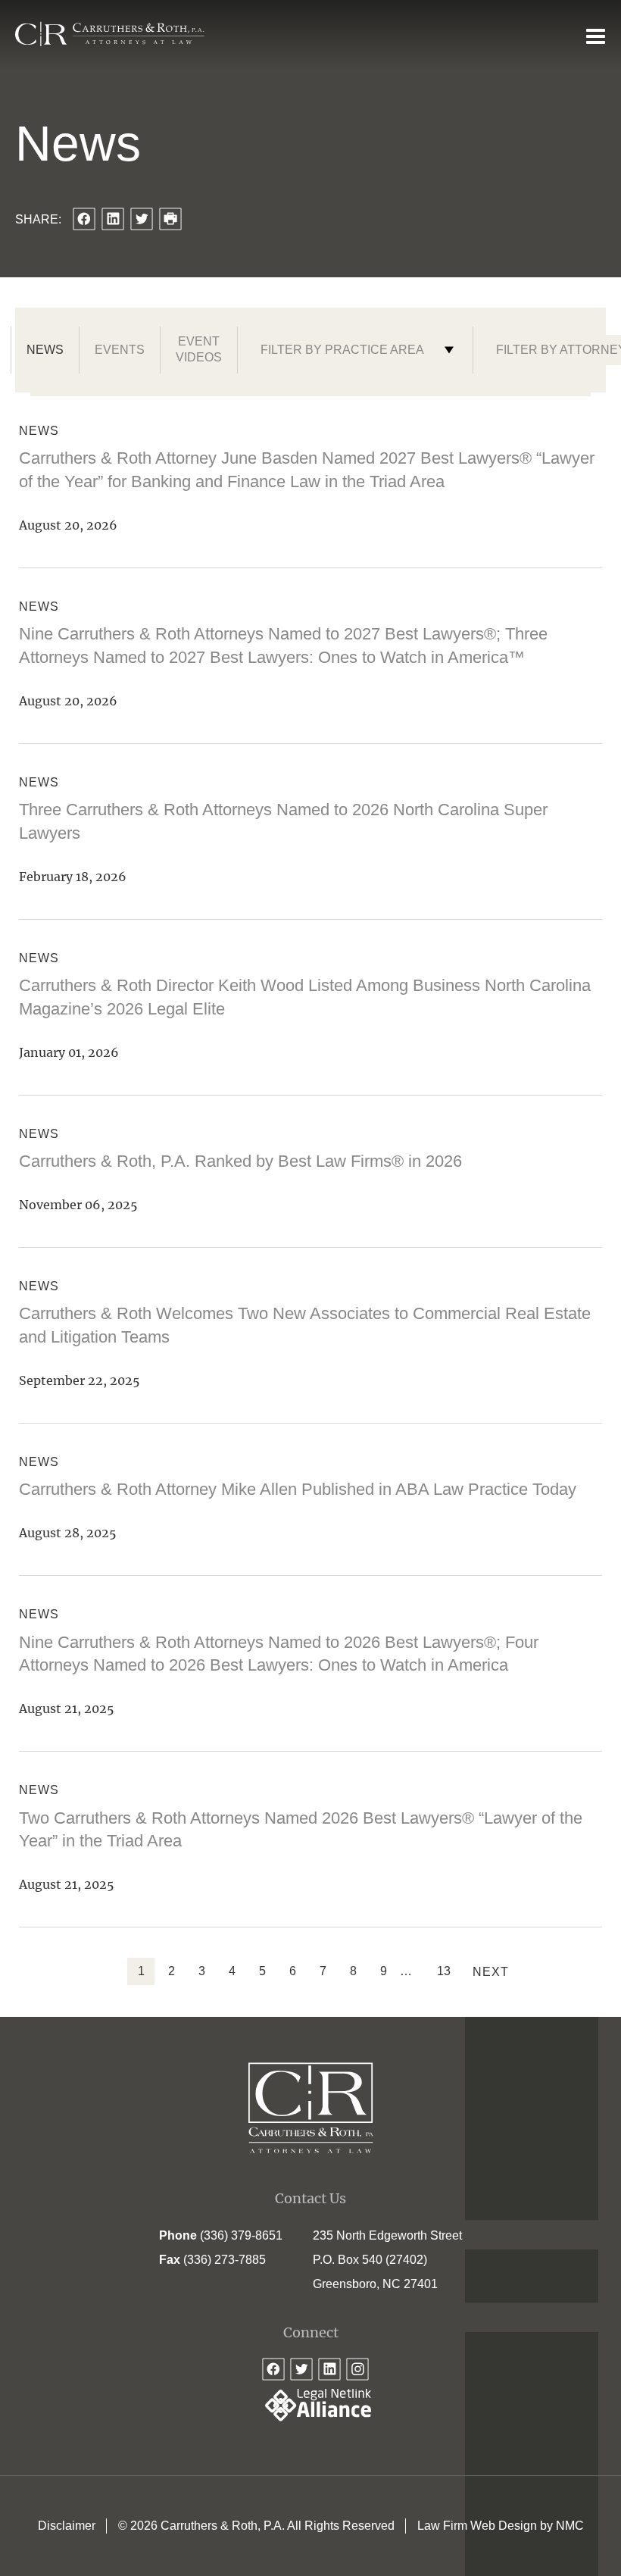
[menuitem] (67, 2526)
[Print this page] (170, 219)
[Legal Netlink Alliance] (310, 2417)
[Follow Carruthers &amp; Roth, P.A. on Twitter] (301, 2369)
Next (491, 1972)
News (45, 350)
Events (120, 350)
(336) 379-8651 (241, 2235)
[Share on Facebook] (84, 219)
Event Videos (199, 349)
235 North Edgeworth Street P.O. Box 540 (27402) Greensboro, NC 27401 (387, 2260)
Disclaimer (67, 2526)
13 (444, 1971)
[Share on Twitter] (142, 219)
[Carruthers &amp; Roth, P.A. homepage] (110, 34)
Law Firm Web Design (477, 2526)
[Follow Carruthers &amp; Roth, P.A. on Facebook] (273, 2369)
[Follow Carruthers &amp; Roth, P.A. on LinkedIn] (329, 2369)
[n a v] (596, 36)
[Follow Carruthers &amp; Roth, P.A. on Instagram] (357, 2369)
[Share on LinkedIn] (113, 219)
